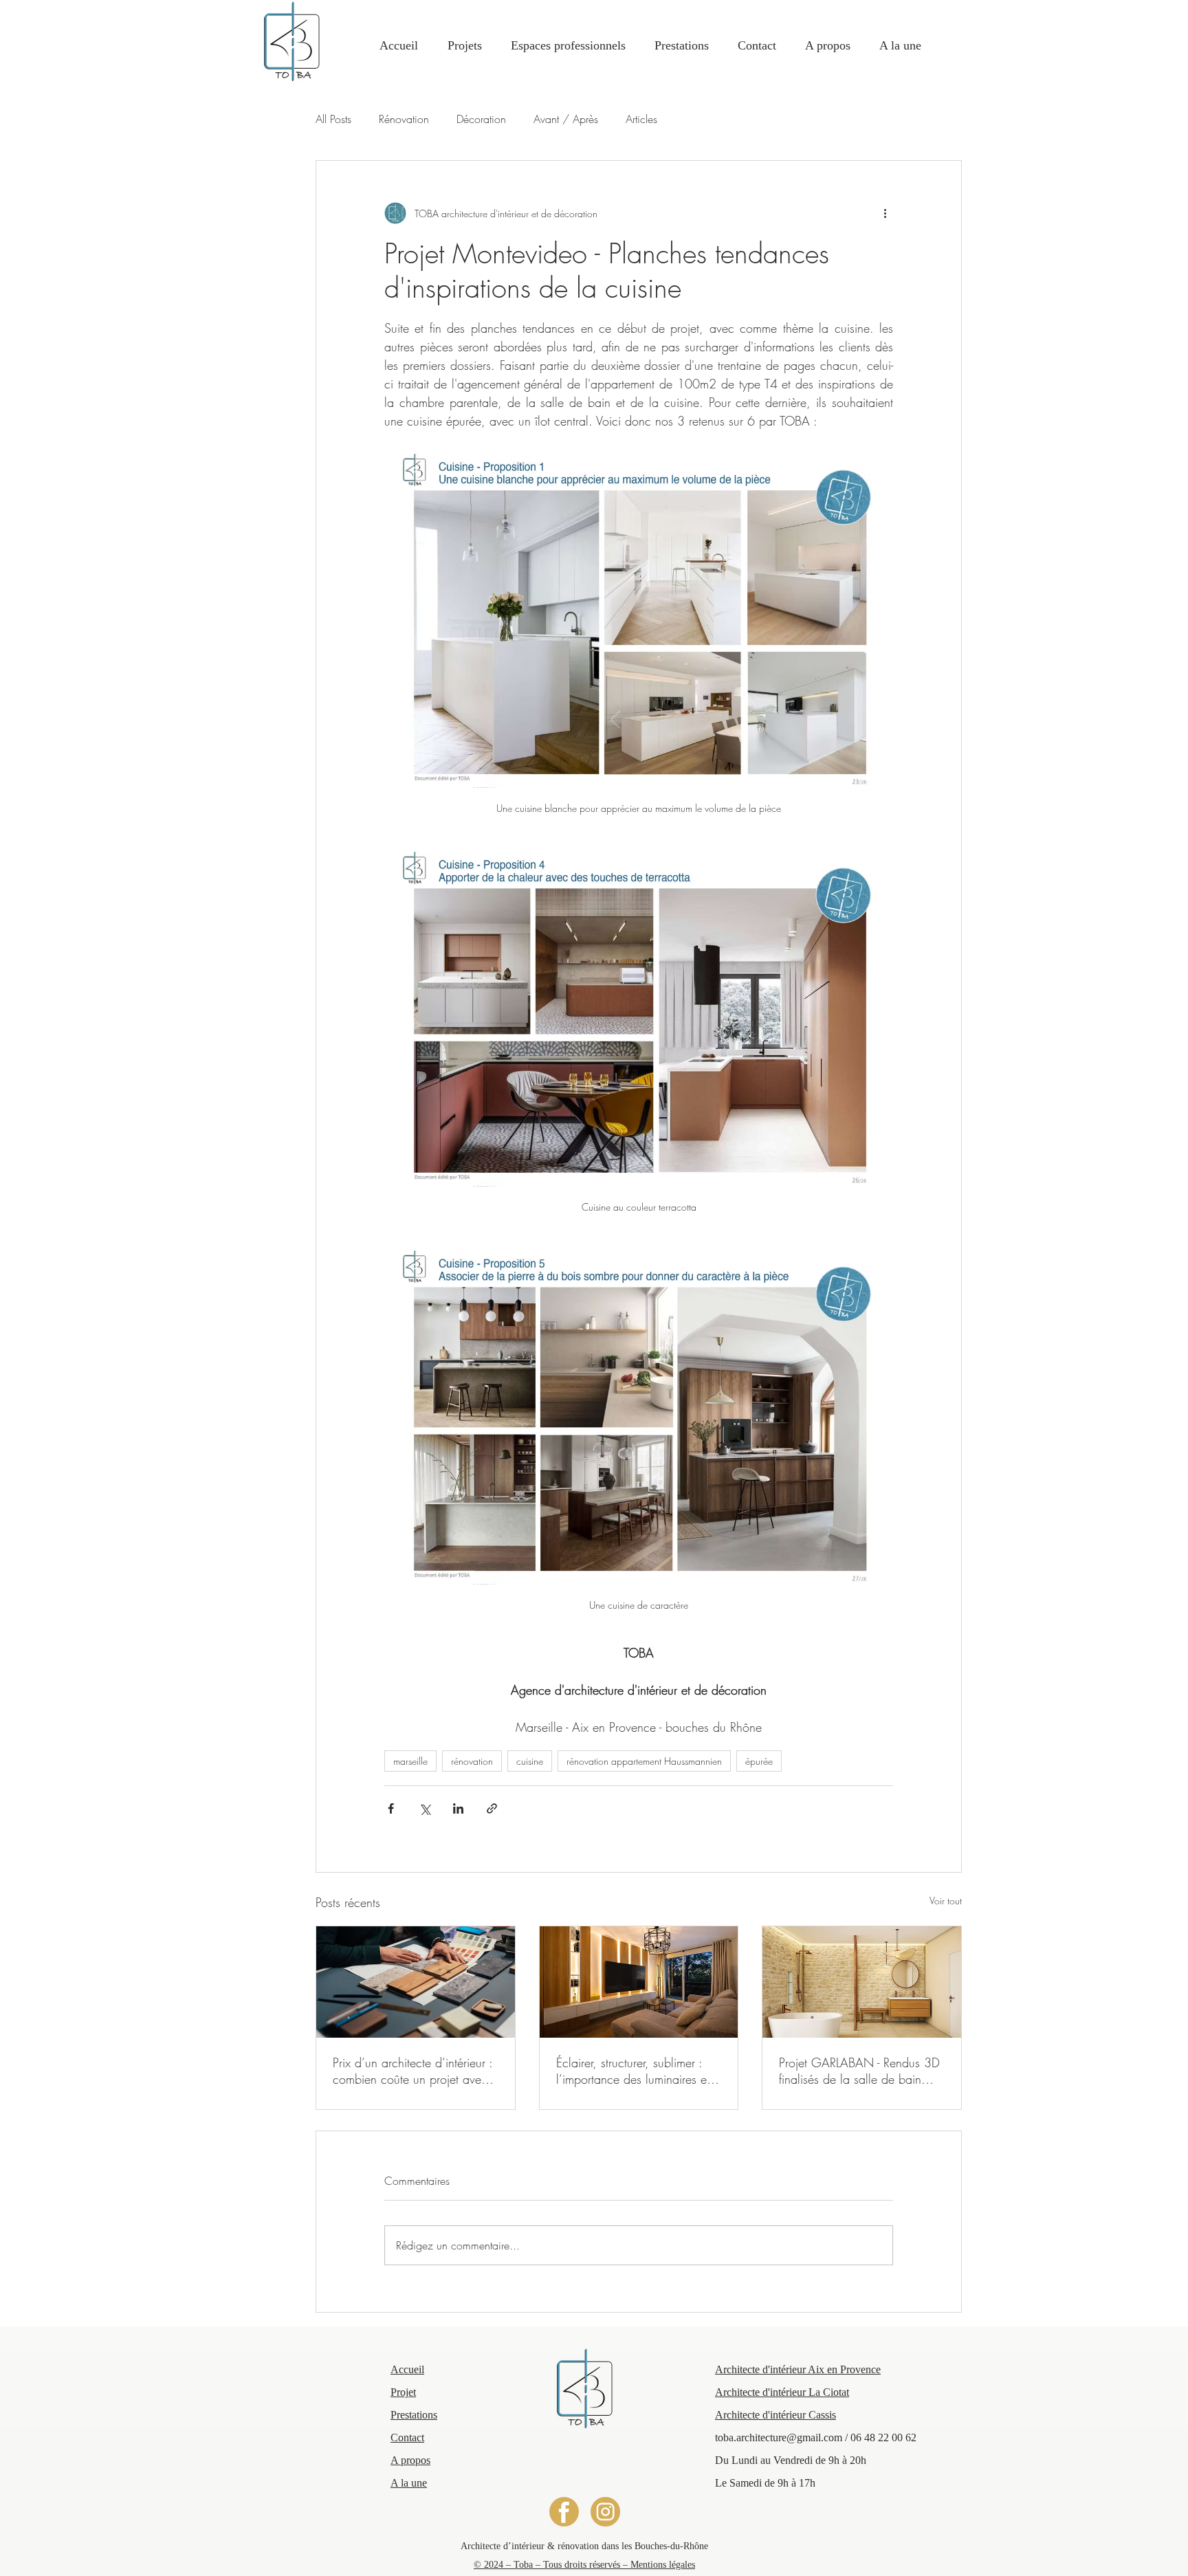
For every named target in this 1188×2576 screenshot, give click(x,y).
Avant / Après (566, 119)
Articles (641, 119)
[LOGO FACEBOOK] (564, 2512)
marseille (410, 1761)
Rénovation (404, 119)
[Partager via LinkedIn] (458, 1808)
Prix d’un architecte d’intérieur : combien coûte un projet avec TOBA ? (412, 2071)
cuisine (530, 1761)
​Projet (403, 2392)
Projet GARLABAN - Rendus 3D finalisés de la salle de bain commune (859, 2071)
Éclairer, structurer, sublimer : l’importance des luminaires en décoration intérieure (635, 2071)
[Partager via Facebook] (391, 1808)
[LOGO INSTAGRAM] (605, 2512)
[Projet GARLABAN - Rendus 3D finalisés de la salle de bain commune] (862, 1982)
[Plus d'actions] (885, 213)
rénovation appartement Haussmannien (644, 1761)
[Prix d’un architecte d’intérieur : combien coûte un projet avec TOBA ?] (416, 1982)
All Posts (333, 119)
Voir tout (946, 1901)
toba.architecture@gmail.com (779, 2437)
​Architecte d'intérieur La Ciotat (782, 2392)
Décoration (481, 119)
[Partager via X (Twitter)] (425, 1808)
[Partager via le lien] (492, 1808)
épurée (759, 1761)
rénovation (472, 1761)
